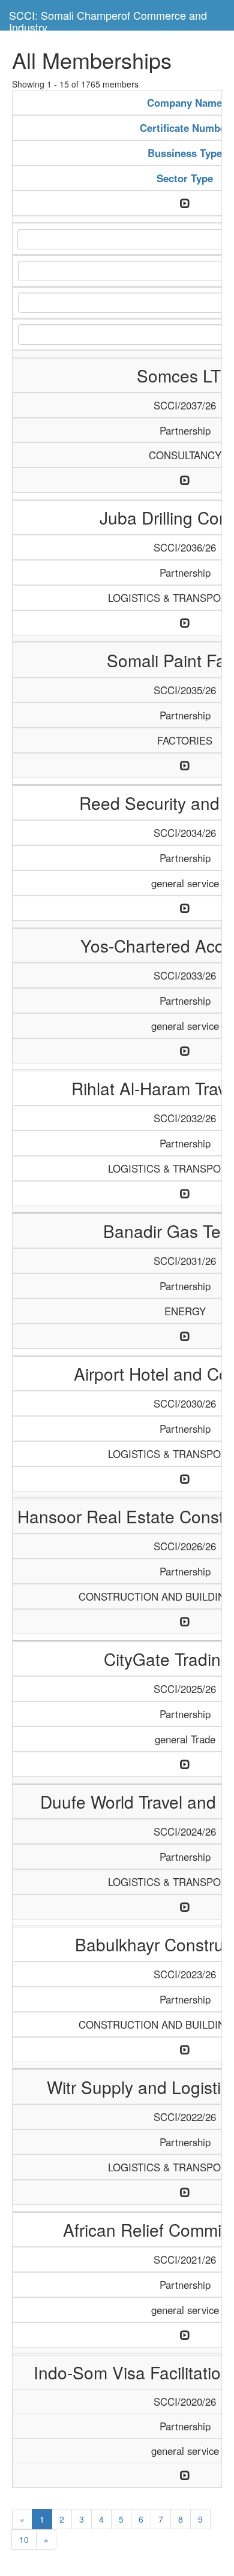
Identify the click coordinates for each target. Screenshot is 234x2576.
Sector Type (185, 178)
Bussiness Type (185, 153)
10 (24, 2539)
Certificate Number (185, 128)
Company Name (184, 103)
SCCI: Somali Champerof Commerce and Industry (108, 19)
